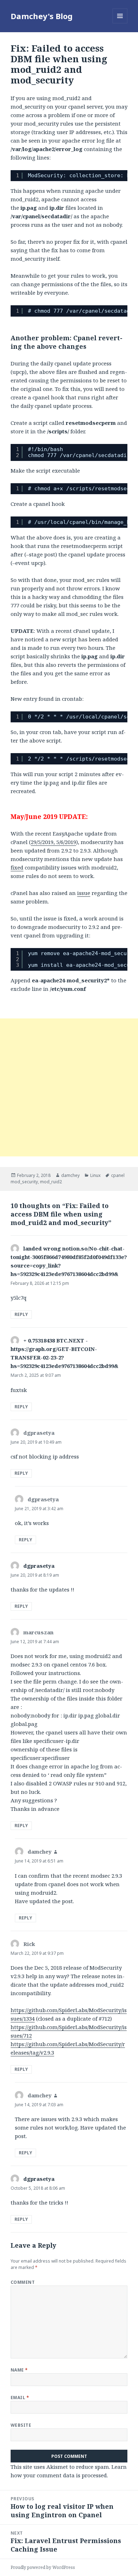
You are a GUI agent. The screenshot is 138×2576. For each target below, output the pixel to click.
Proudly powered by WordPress (43, 2567)
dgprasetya (39, 1566)
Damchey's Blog (42, 16)
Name (19, 2370)
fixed (17, 867)
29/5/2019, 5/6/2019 (53, 842)
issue (84, 893)
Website (21, 2425)
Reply (21, 1314)
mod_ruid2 (51, 1182)
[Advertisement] (69, 1087)
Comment (23, 2282)
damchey (70, 1175)
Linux (95, 1175)
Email (20, 2398)
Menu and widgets (120, 23)
